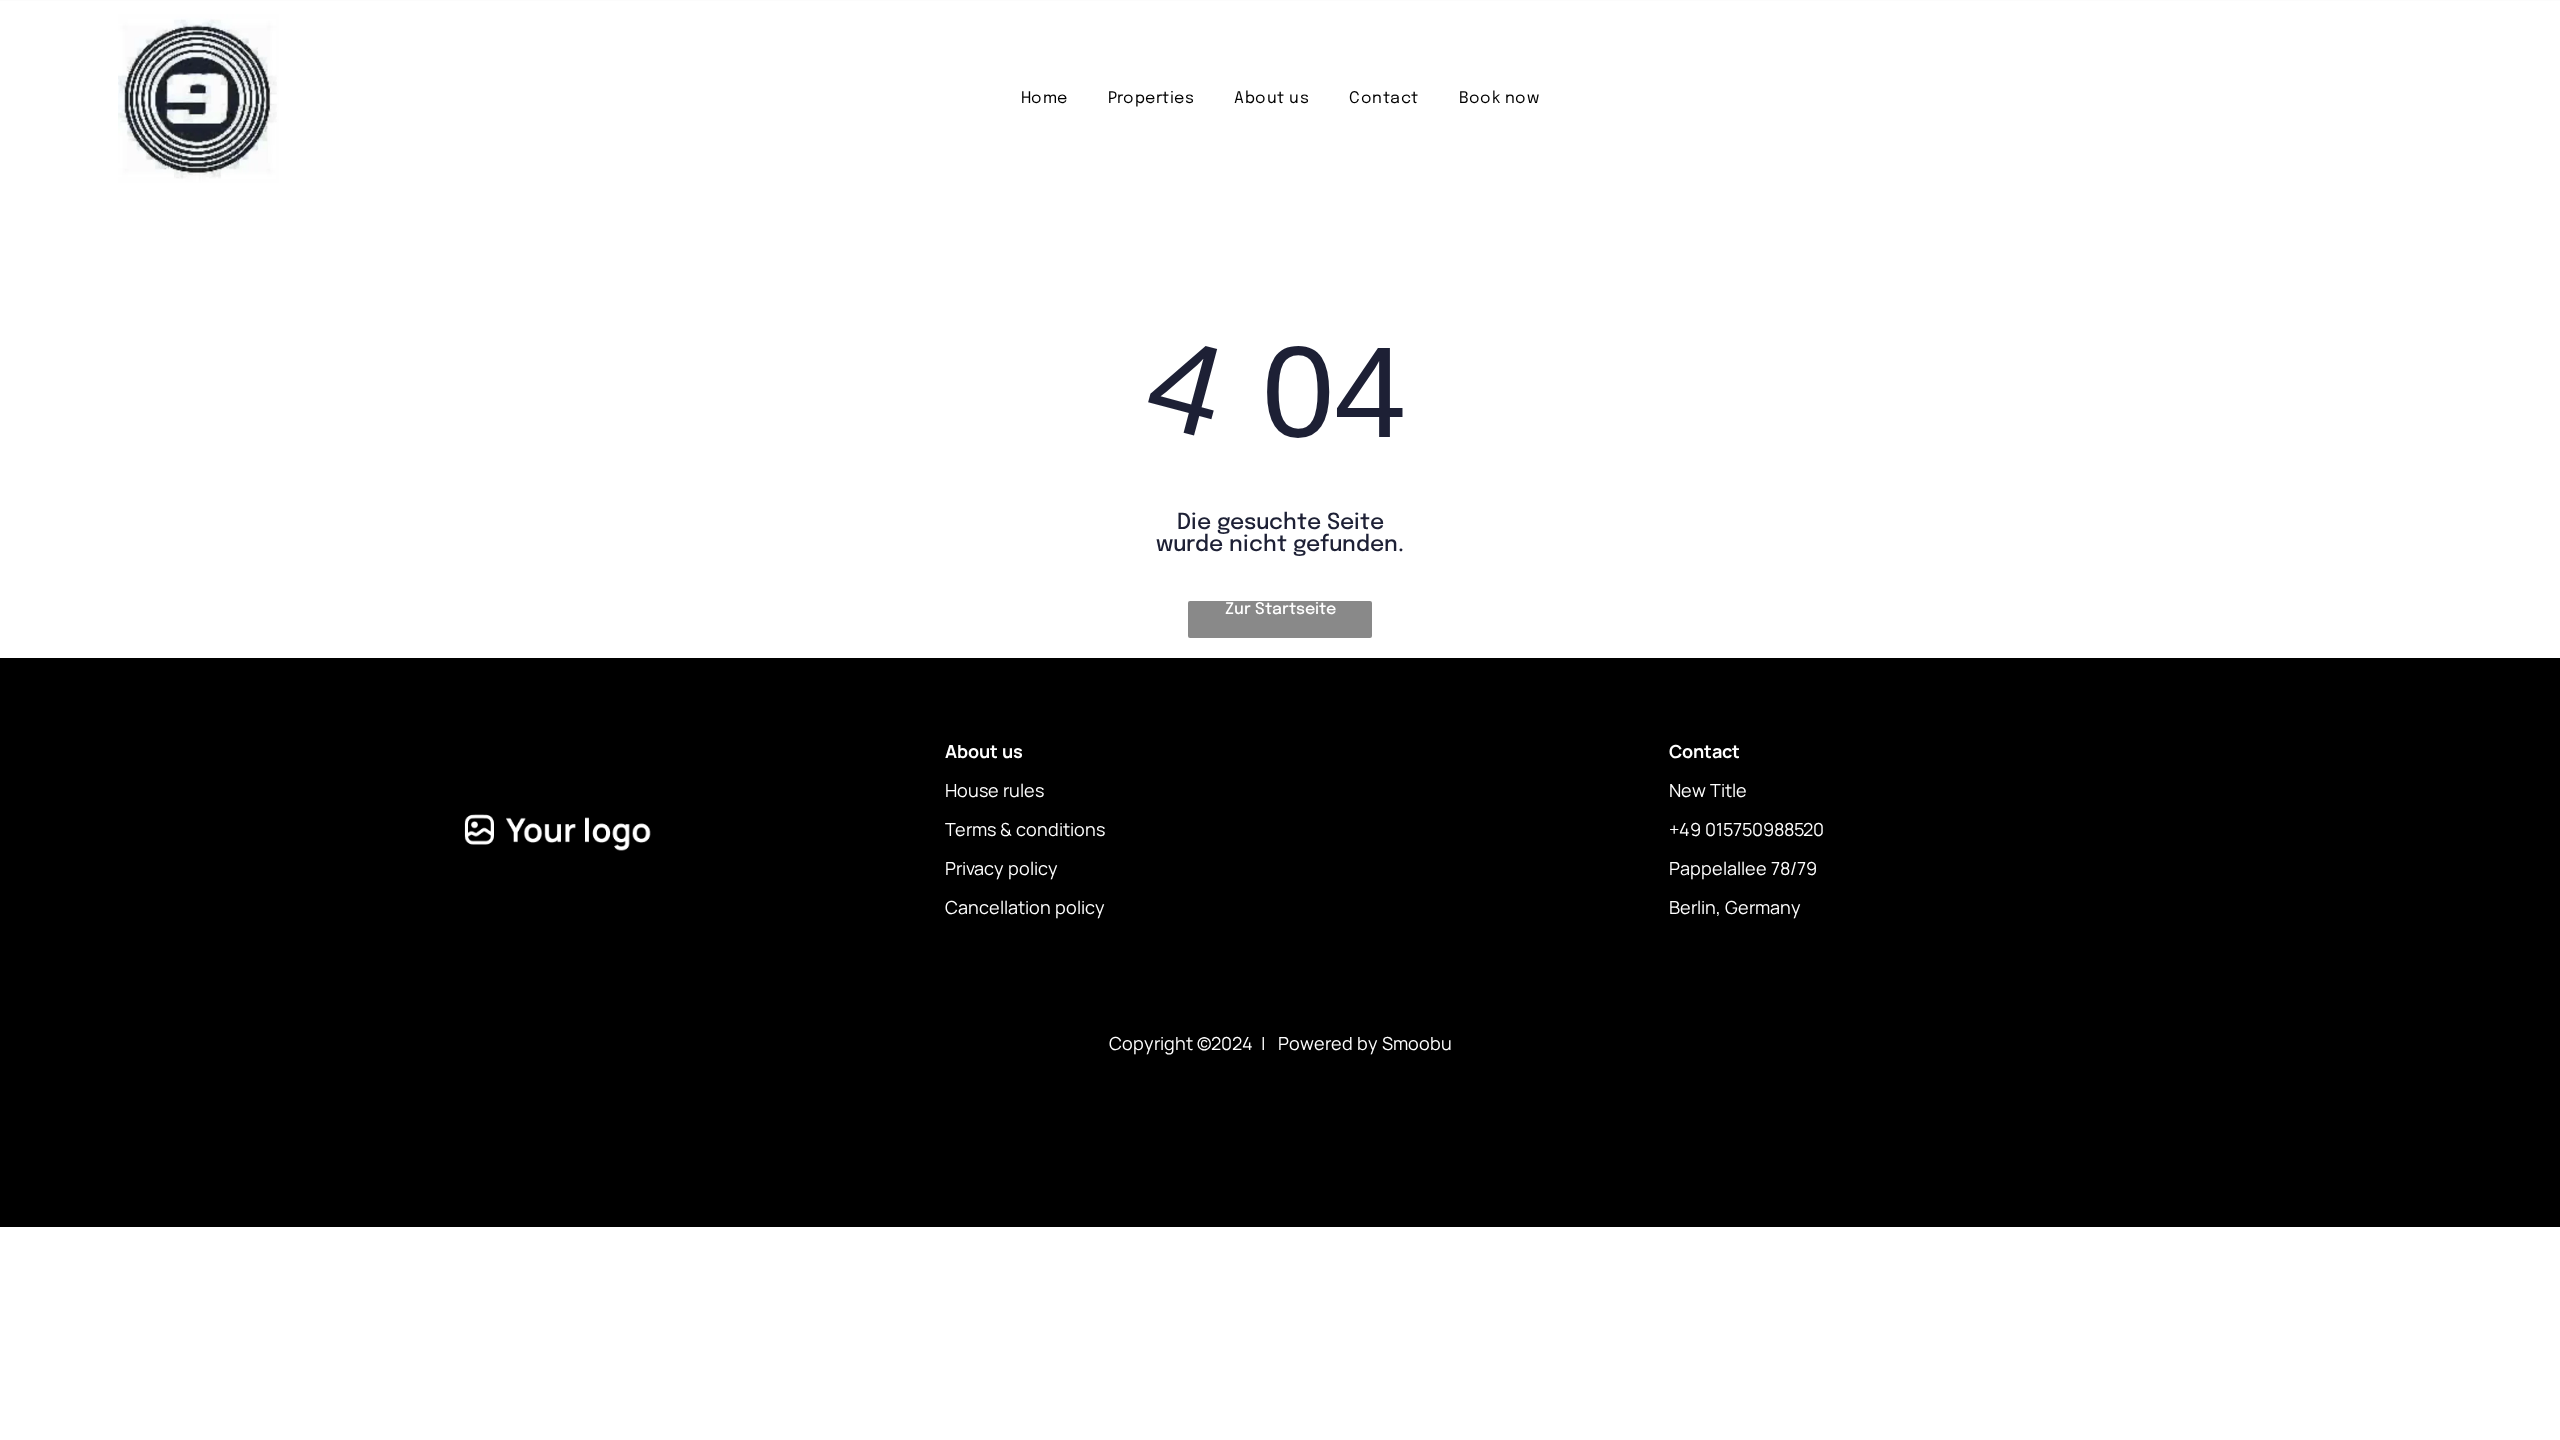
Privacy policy (1001, 868)
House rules (994, 790)
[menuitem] (1044, 98)
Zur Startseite (1280, 609)
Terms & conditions (1025, 829)
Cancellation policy (1025, 907)
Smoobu (1417, 1043)
